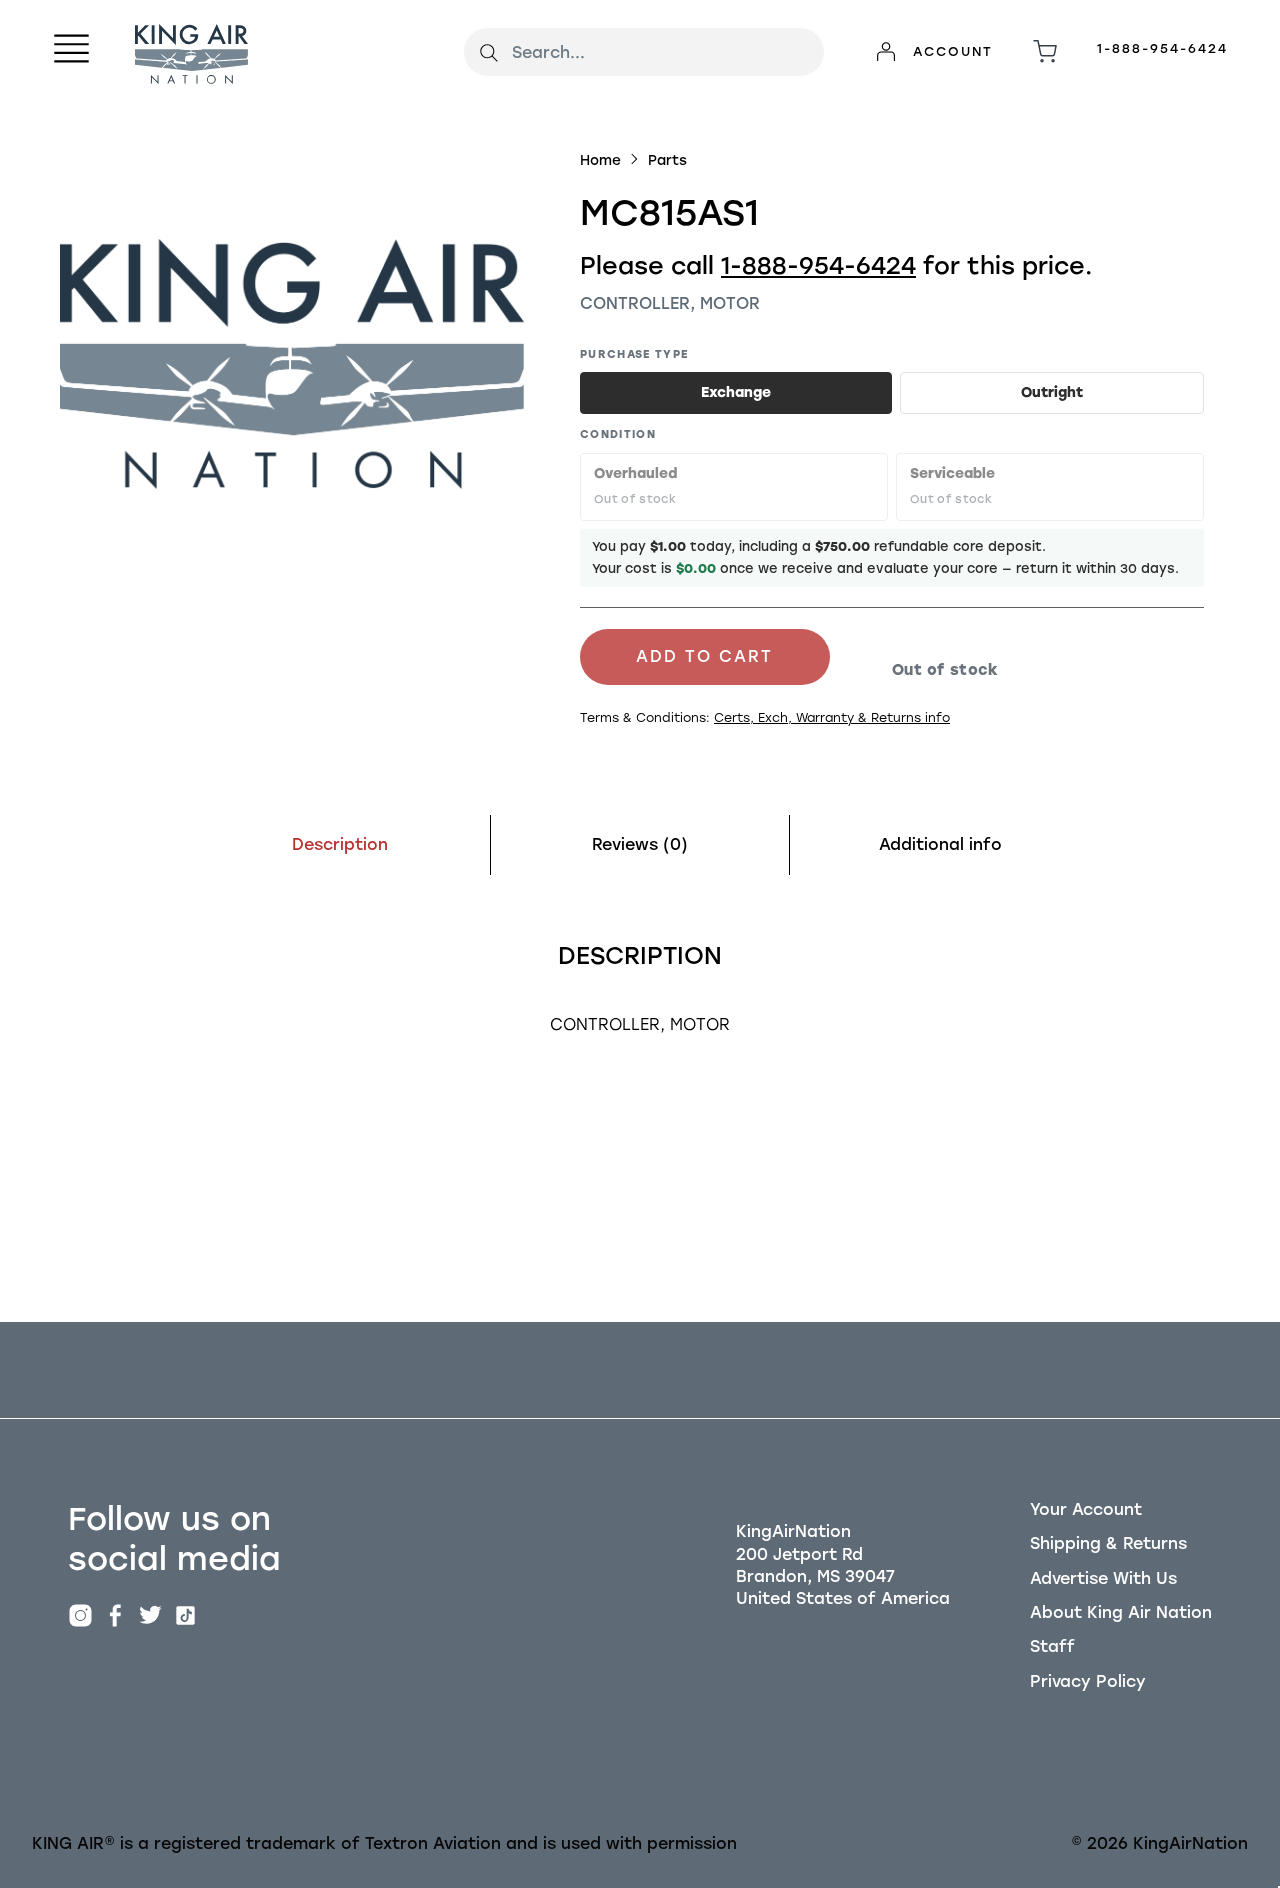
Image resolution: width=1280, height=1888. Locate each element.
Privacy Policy (1088, 1681)
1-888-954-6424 (1162, 48)
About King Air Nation (1121, 1612)
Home (600, 160)
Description (340, 844)
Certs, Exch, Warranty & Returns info (832, 717)
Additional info (940, 844)
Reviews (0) (640, 844)
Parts (667, 160)
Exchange (736, 392)
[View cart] (1045, 52)
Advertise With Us (1103, 1578)
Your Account (1086, 1509)
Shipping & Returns (1108, 1543)
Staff (1052, 1646)
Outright (1052, 392)
